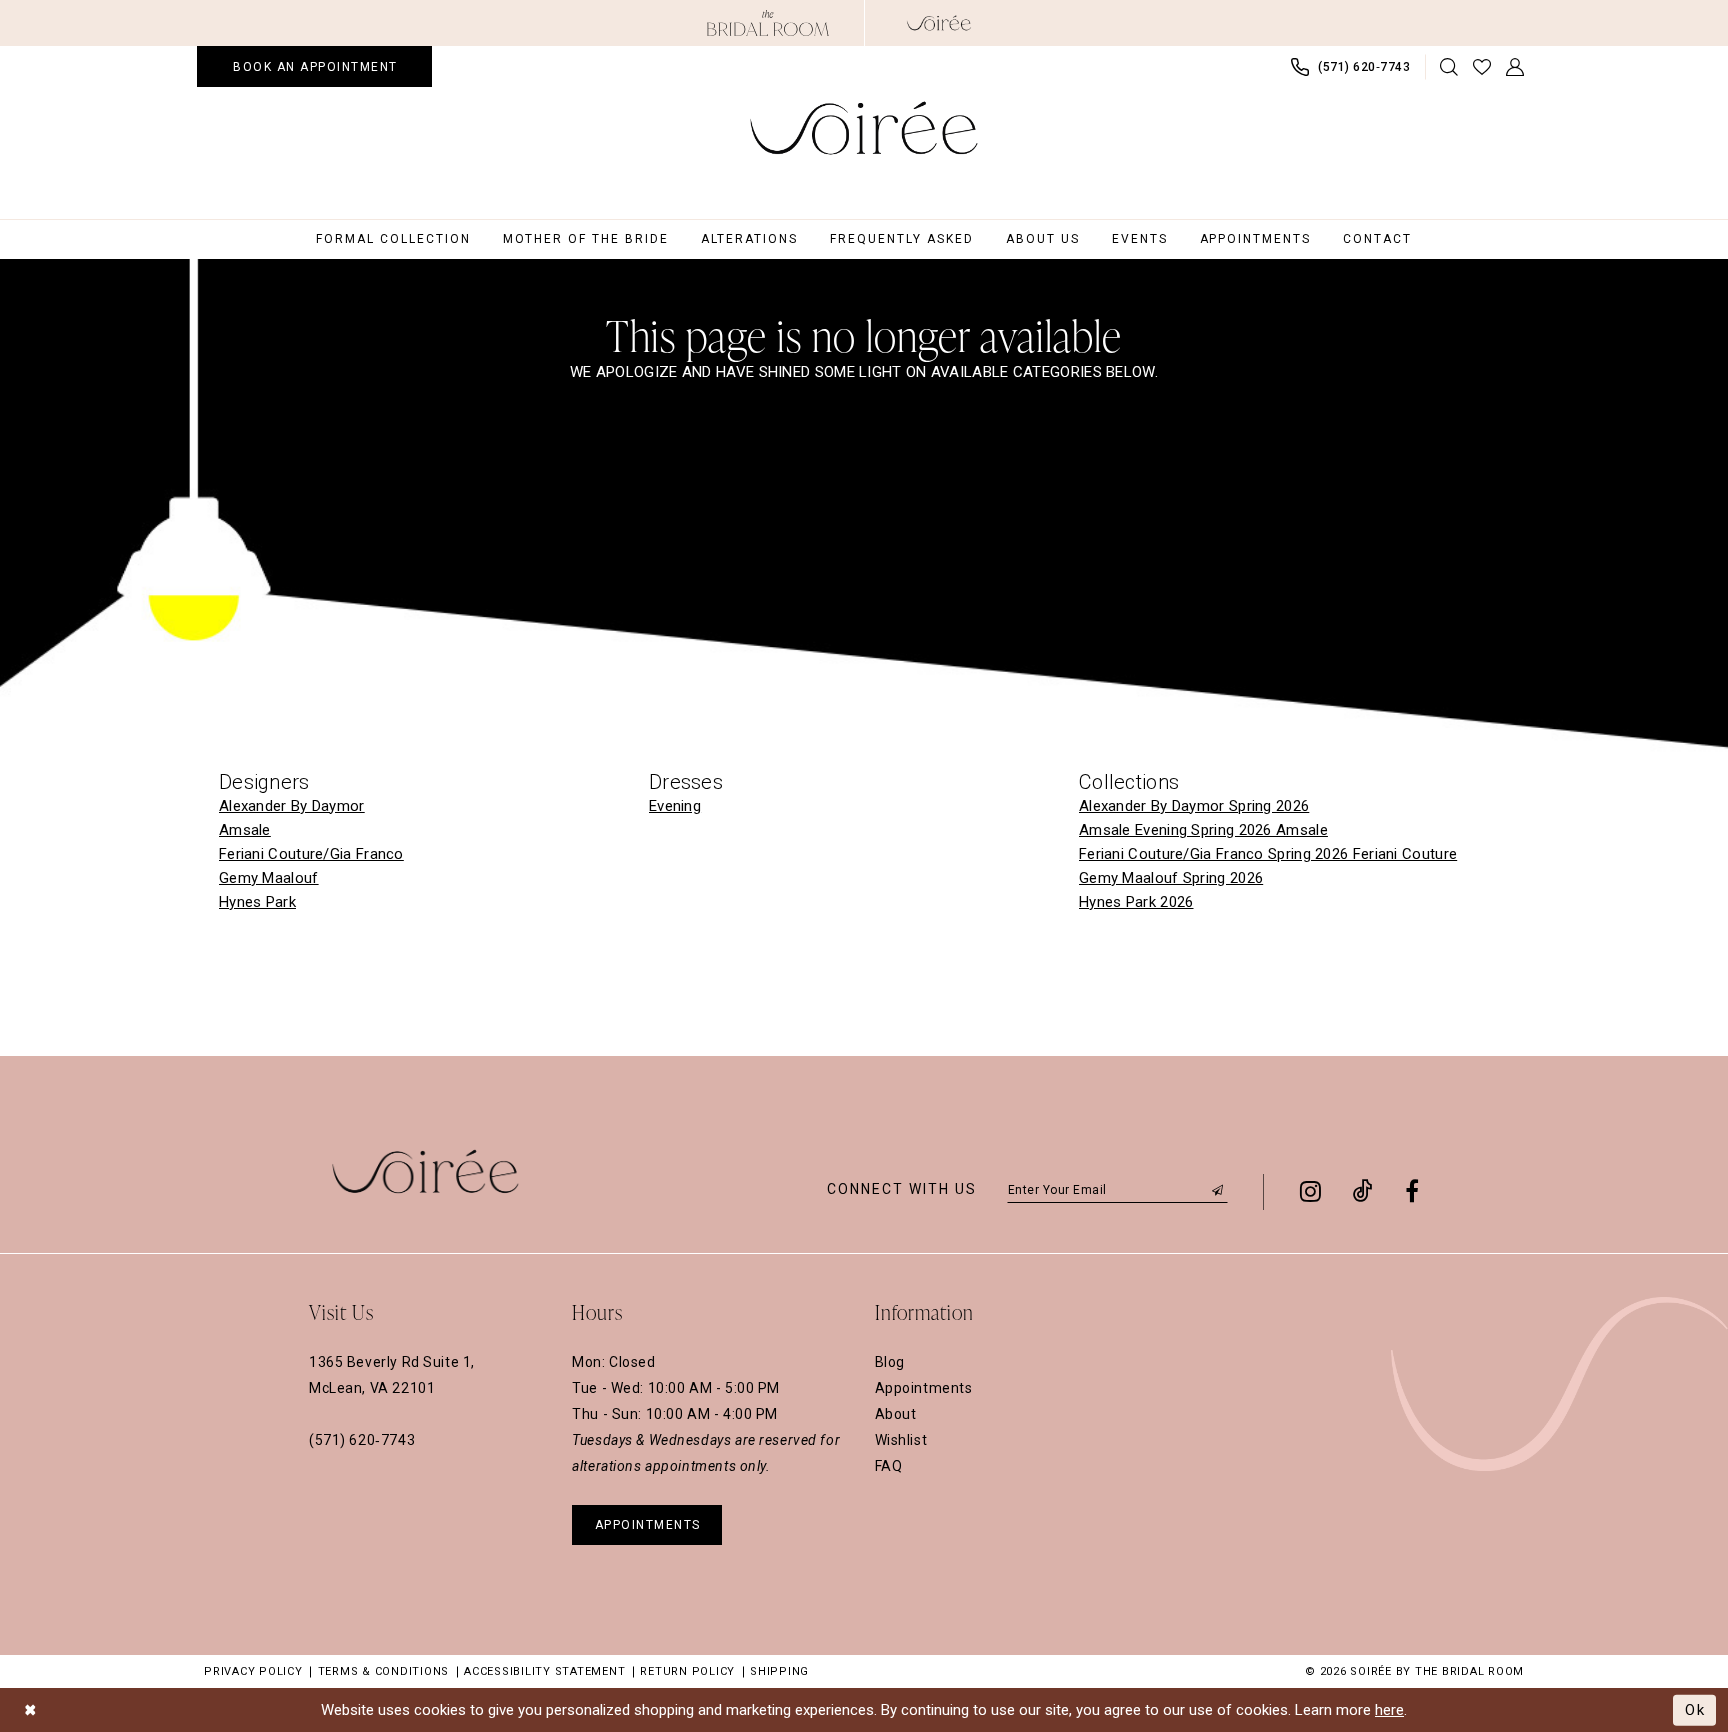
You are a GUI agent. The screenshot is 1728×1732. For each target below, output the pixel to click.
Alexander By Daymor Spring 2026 (1194, 806)
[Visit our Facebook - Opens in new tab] (1412, 1191)
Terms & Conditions (384, 1671)
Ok (1695, 1709)
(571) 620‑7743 (362, 1440)
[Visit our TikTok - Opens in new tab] (1363, 1191)
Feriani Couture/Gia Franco (311, 854)
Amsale (245, 830)
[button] (1515, 67)
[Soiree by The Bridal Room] (939, 23)
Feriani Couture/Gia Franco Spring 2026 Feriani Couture (1268, 854)
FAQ (889, 1466)
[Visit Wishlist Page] (1482, 67)
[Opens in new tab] (768, 23)
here (1389, 1710)
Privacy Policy (253, 1671)
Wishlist (901, 1440)
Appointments (924, 1388)
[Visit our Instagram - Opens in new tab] (1310, 1191)
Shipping (779, 1671)
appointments (648, 1525)
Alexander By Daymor (292, 806)
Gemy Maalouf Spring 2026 (1171, 878)
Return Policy (687, 1671)
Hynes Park (257, 902)
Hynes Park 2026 (1136, 902)
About (896, 1414)
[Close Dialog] (30, 1710)
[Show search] (1449, 67)
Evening (675, 806)
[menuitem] (314, 66)
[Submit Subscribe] (1218, 1189)
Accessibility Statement (544, 1671)
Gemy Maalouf (269, 878)
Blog (890, 1362)
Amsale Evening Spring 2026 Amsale (1203, 830)
